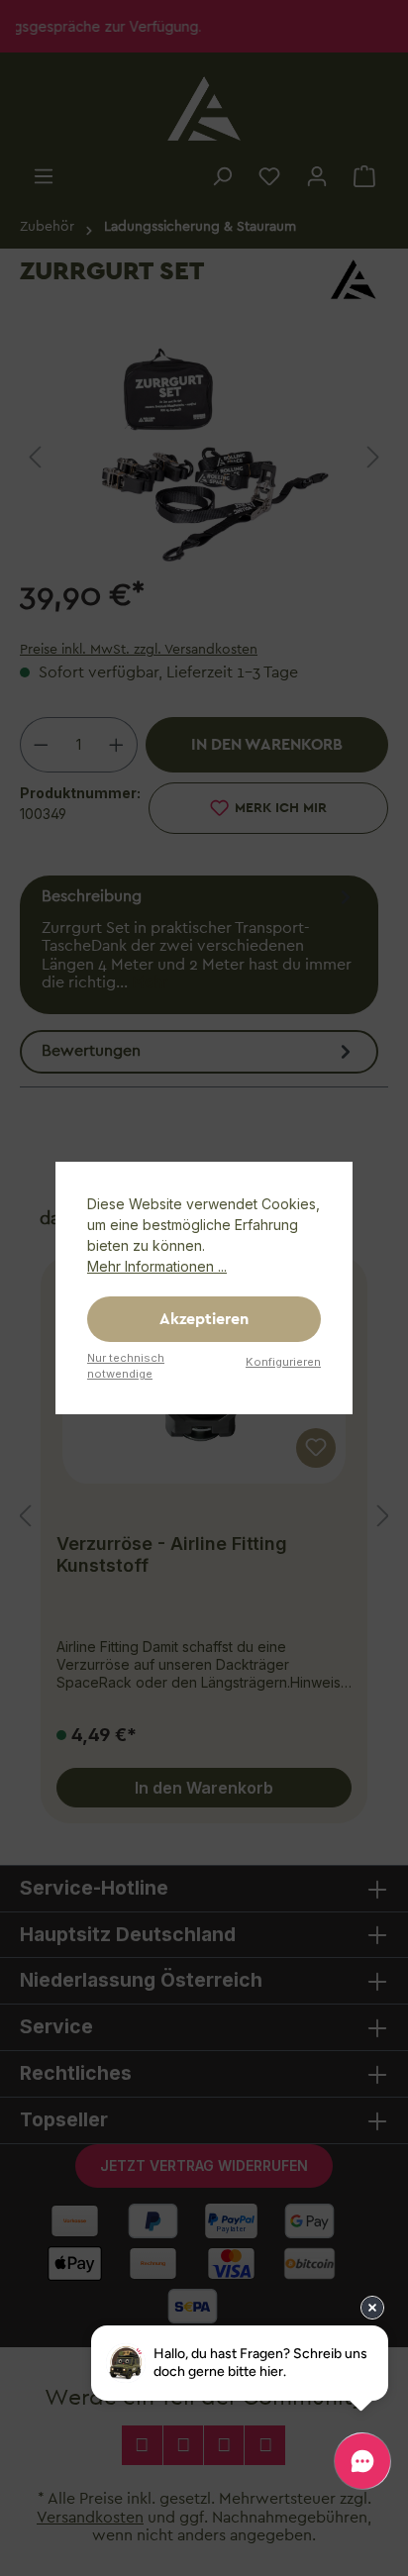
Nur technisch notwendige (126, 1366)
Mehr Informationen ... (157, 1266)
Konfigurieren (283, 1362)
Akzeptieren (204, 1319)
